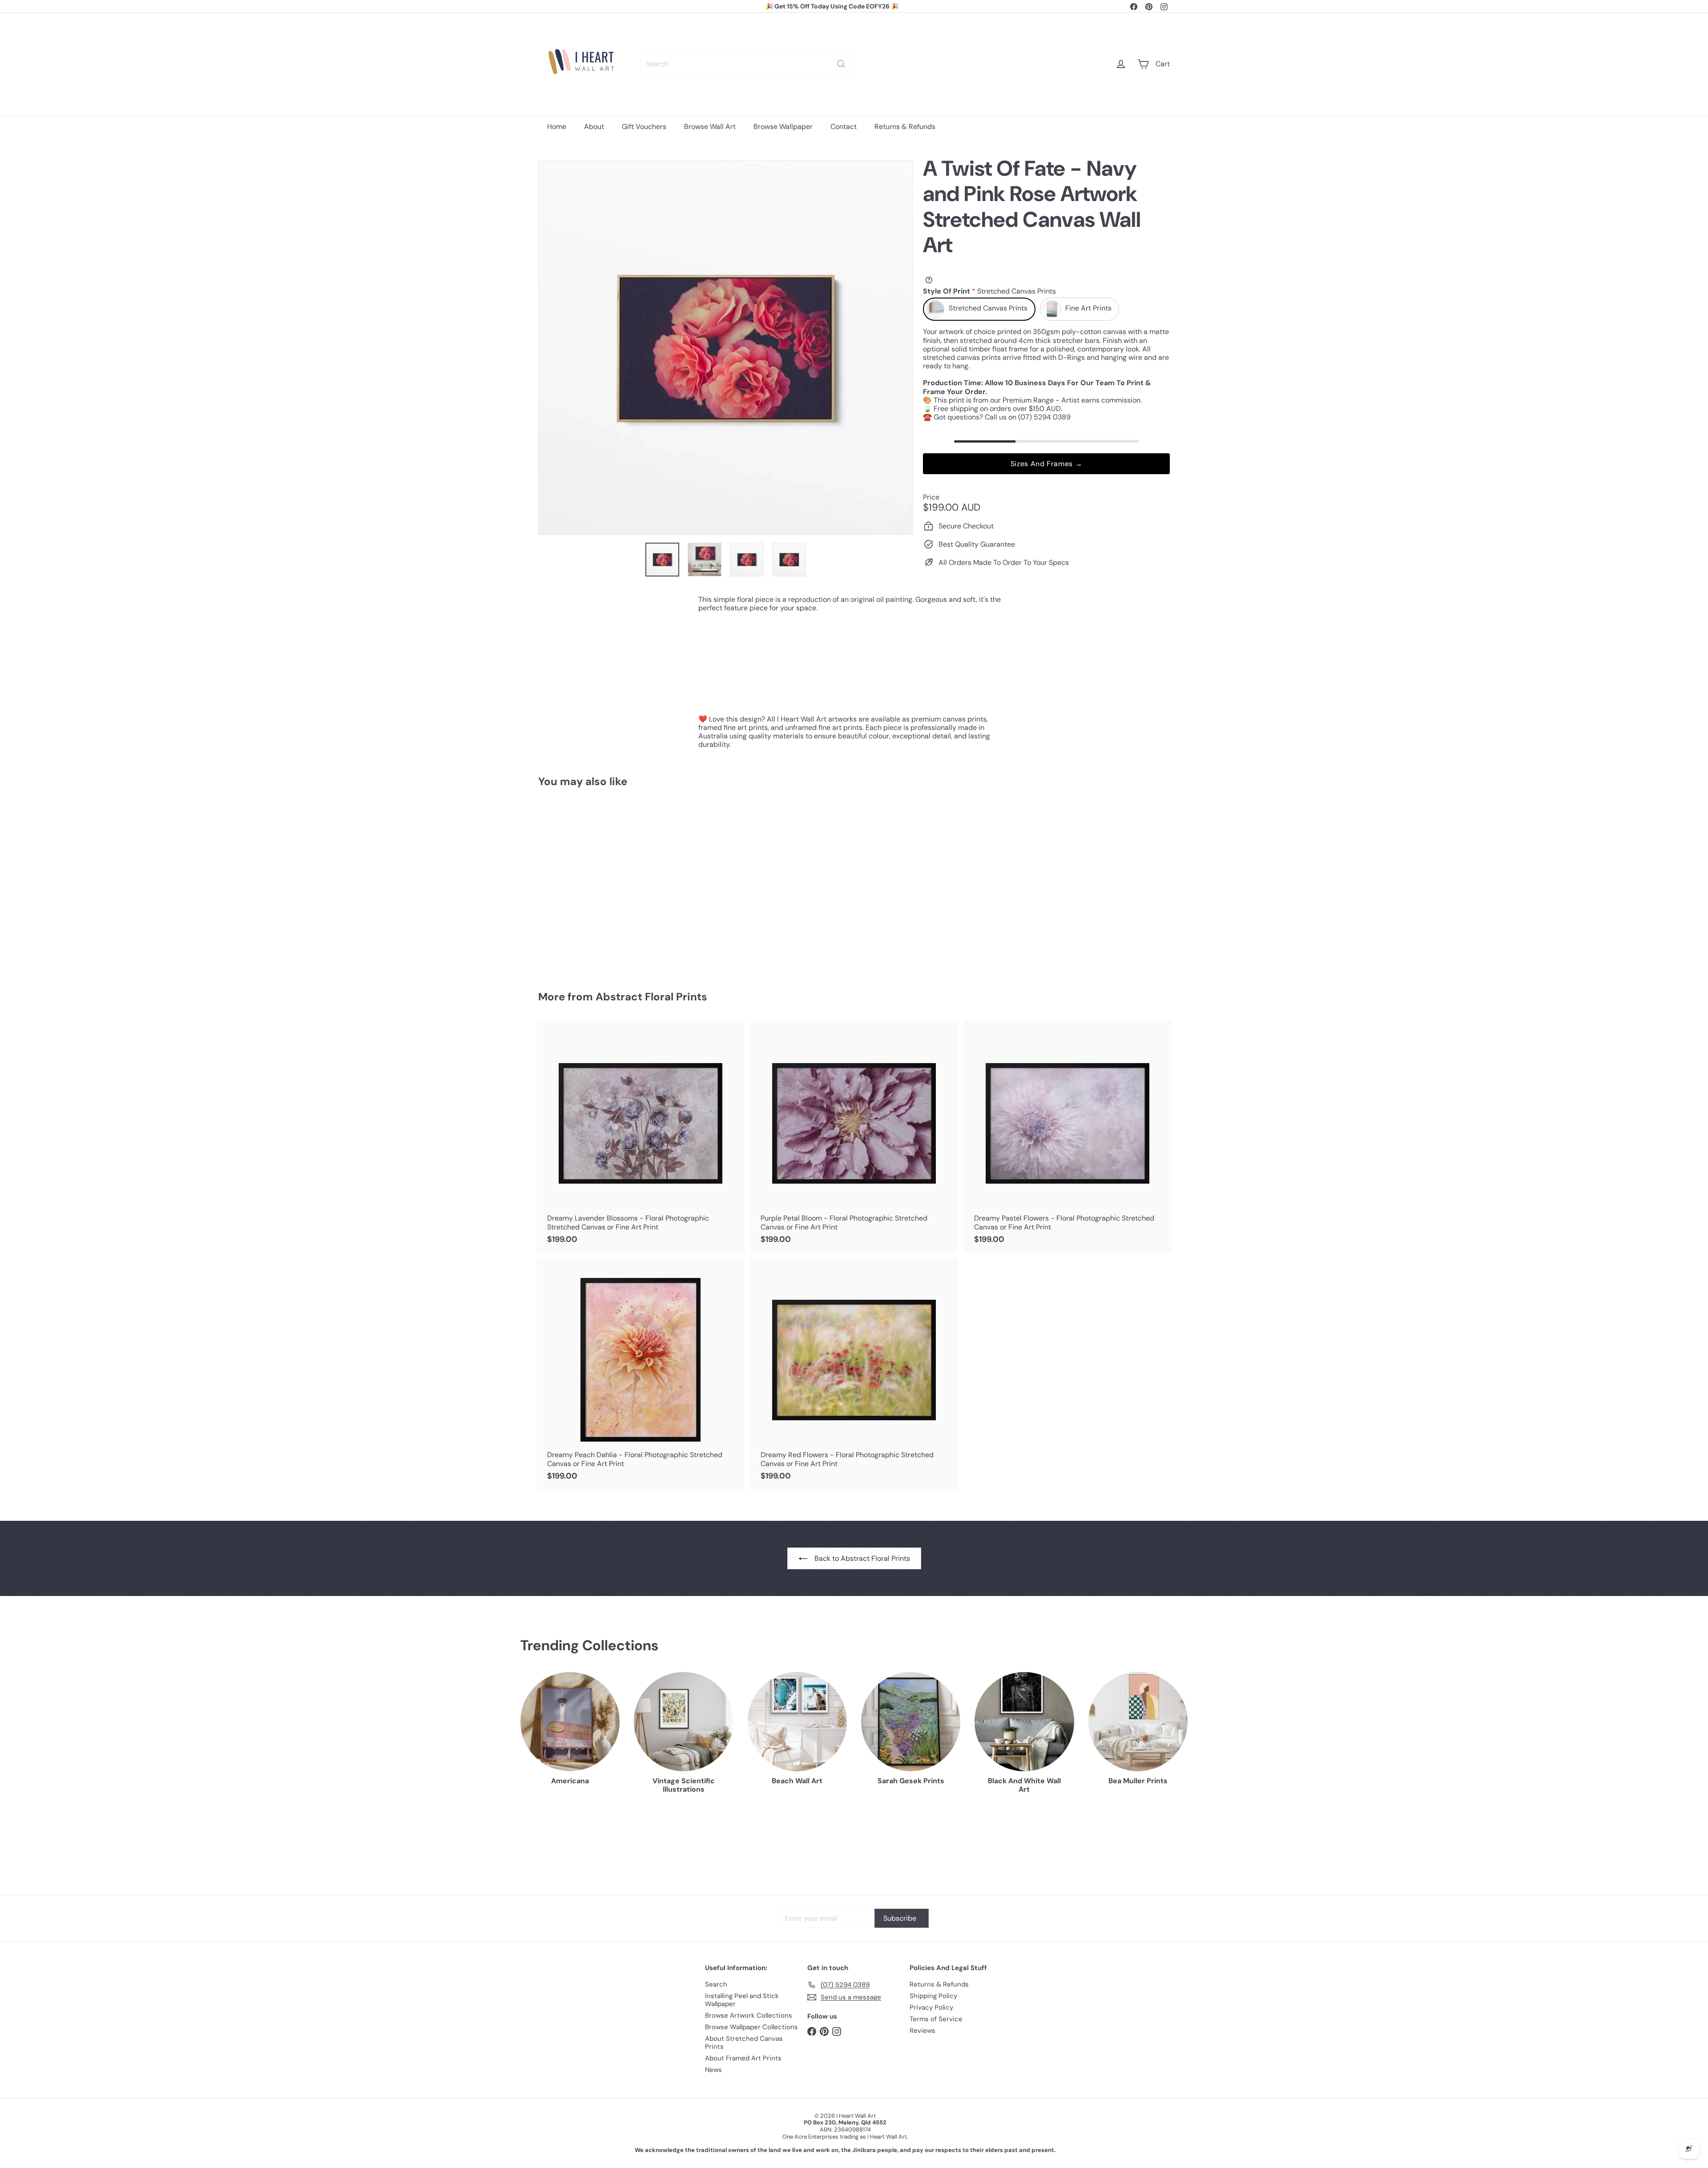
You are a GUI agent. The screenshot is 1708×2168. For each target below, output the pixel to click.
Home (557, 127)
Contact (844, 127)
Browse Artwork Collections (749, 2015)
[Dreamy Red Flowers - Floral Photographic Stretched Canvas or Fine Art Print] (854, 1374)
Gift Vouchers (644, 127)
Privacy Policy (931, 2007)
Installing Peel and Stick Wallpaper (742, 2000)
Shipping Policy (933, 1996)
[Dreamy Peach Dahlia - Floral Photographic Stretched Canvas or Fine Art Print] (640, 1374)
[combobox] (746, 64)
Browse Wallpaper (783, 127)
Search (716, 1984)
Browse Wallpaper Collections (751, 2027)
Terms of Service (936, 2019)
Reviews (922, 2031)
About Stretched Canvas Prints (744, 2043)
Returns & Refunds (905, 127)
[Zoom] (726, 348)
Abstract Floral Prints (651, 997)
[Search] (841, 64)
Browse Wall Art (710, 127)
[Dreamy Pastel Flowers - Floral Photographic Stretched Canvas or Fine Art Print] (1067, 1137)
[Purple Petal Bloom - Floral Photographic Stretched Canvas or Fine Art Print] (854, 1137)
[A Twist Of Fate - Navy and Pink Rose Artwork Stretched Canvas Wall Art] (587, 883)
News (713, 2070)
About (594, 127)
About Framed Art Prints (743, 2058)
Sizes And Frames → (1047, 464)
